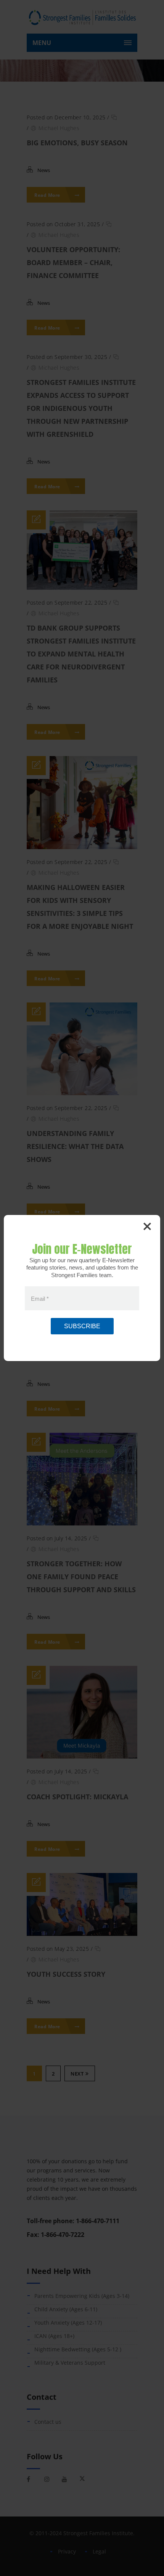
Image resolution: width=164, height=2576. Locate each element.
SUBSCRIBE (82, 1326)
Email (40, 1298)
